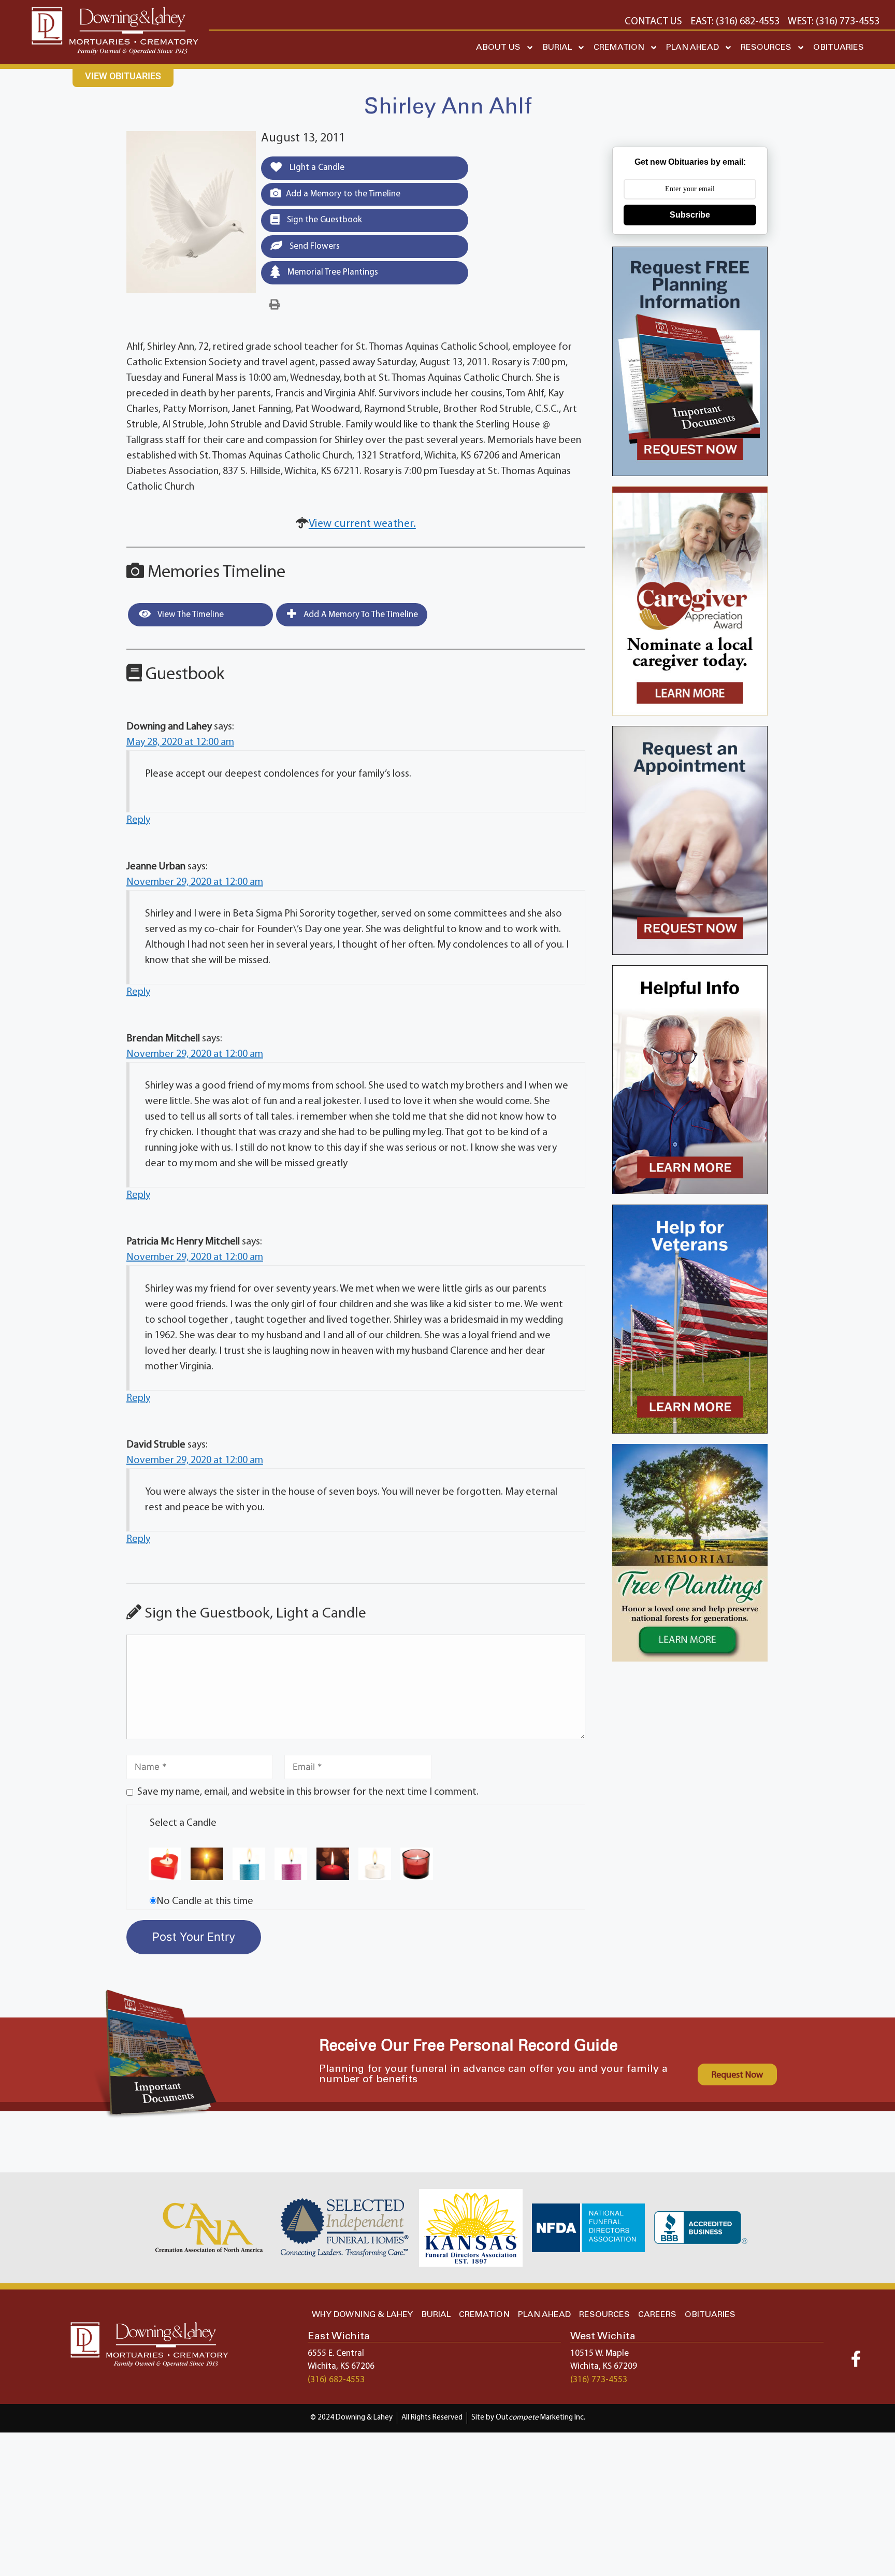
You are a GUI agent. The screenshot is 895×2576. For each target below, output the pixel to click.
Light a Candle (316, 168)
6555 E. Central (336, 2353)
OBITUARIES (839, 47)
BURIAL (557, 47)
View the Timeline (190, 615)
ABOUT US (498, 47)
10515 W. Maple (600, 2353)
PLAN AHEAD (692, 47)
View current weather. (362, 524)
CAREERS (657, 2315)
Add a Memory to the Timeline (343, 194)
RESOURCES (766, 47)
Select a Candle (183, 1823)
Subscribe (690, 215)
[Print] (275, 305)
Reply (138, 820)
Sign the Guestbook (323, 220)
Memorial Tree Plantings (332, 272)
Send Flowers (314, 246)
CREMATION (619, 47)
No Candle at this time (205, 1901)
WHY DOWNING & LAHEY (362, 2315)
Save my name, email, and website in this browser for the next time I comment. (308, 1792)
